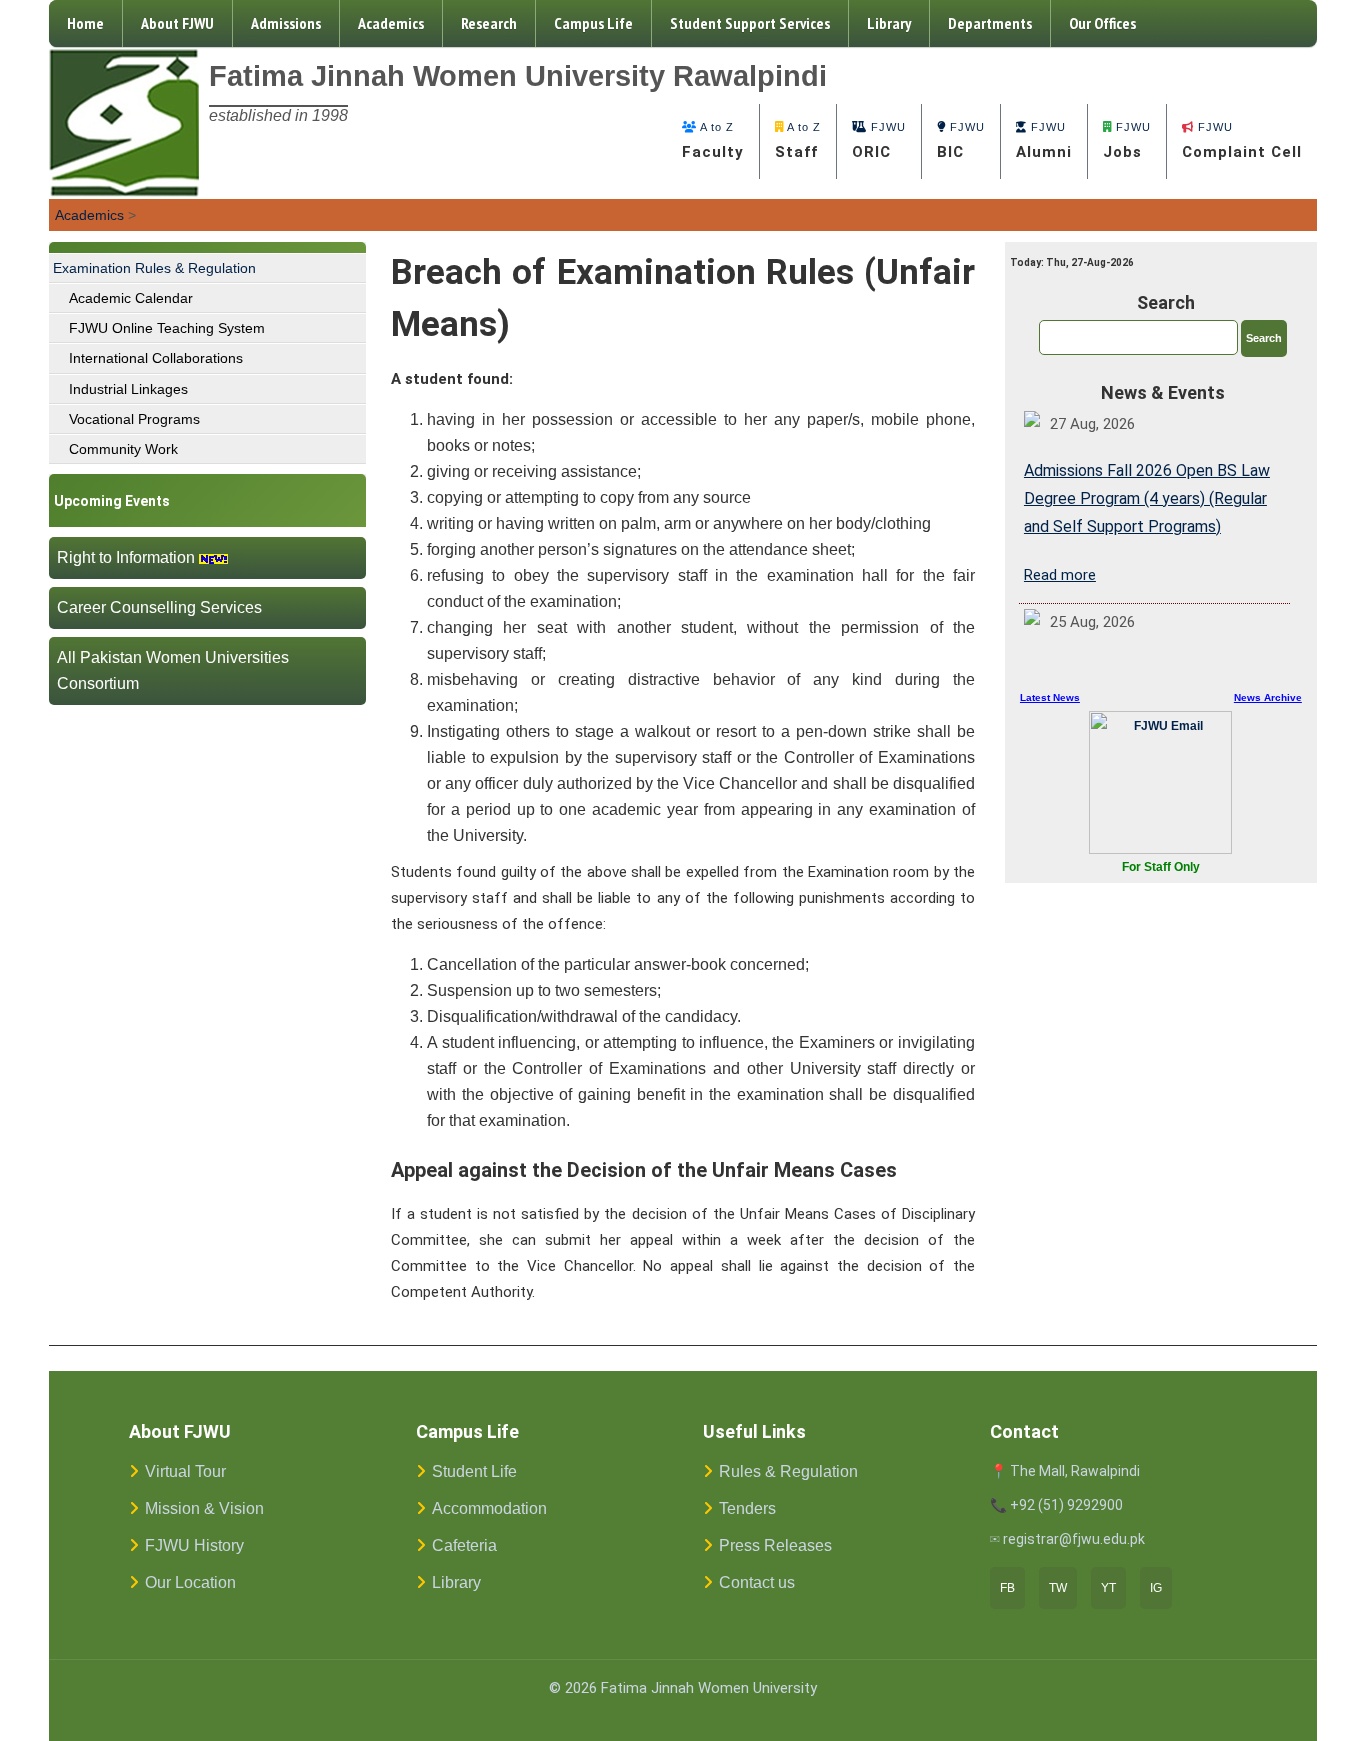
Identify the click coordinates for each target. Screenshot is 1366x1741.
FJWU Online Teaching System (167, 328)
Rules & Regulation (788, 1471)
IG (1156, 1588)
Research (489, 23)
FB (1007, 1588)
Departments (990, 23)
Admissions (286, 23)
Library (889, 23)
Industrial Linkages (128, 389)
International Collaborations (156, 358)
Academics (391, 23)
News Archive (1268, 697)
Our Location (190, 1582)
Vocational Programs (134, 419)
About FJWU (177, 23)
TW (1058, 1588)
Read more (1060, 575)
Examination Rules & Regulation (154, 268)
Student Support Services (750, 23)
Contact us (757, 1582)
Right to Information (126, 557)
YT (1108, 1588)
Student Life (474, 1471)
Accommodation (489, 1508)
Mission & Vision (204, 1508)
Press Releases (775, 1545)
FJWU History (194, 1545)
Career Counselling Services (159, 607)
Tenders (747, 1508)
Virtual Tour (185, 1471)
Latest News (1050, 697)
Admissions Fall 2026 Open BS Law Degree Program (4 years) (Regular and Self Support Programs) (1147, 498)
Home (85, 23)
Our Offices (1102, 23)
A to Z (713, 141)
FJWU (879, 141)
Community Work (123, 449)
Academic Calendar (131, 298)
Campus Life (593, 23)
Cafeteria (464, 1545)
